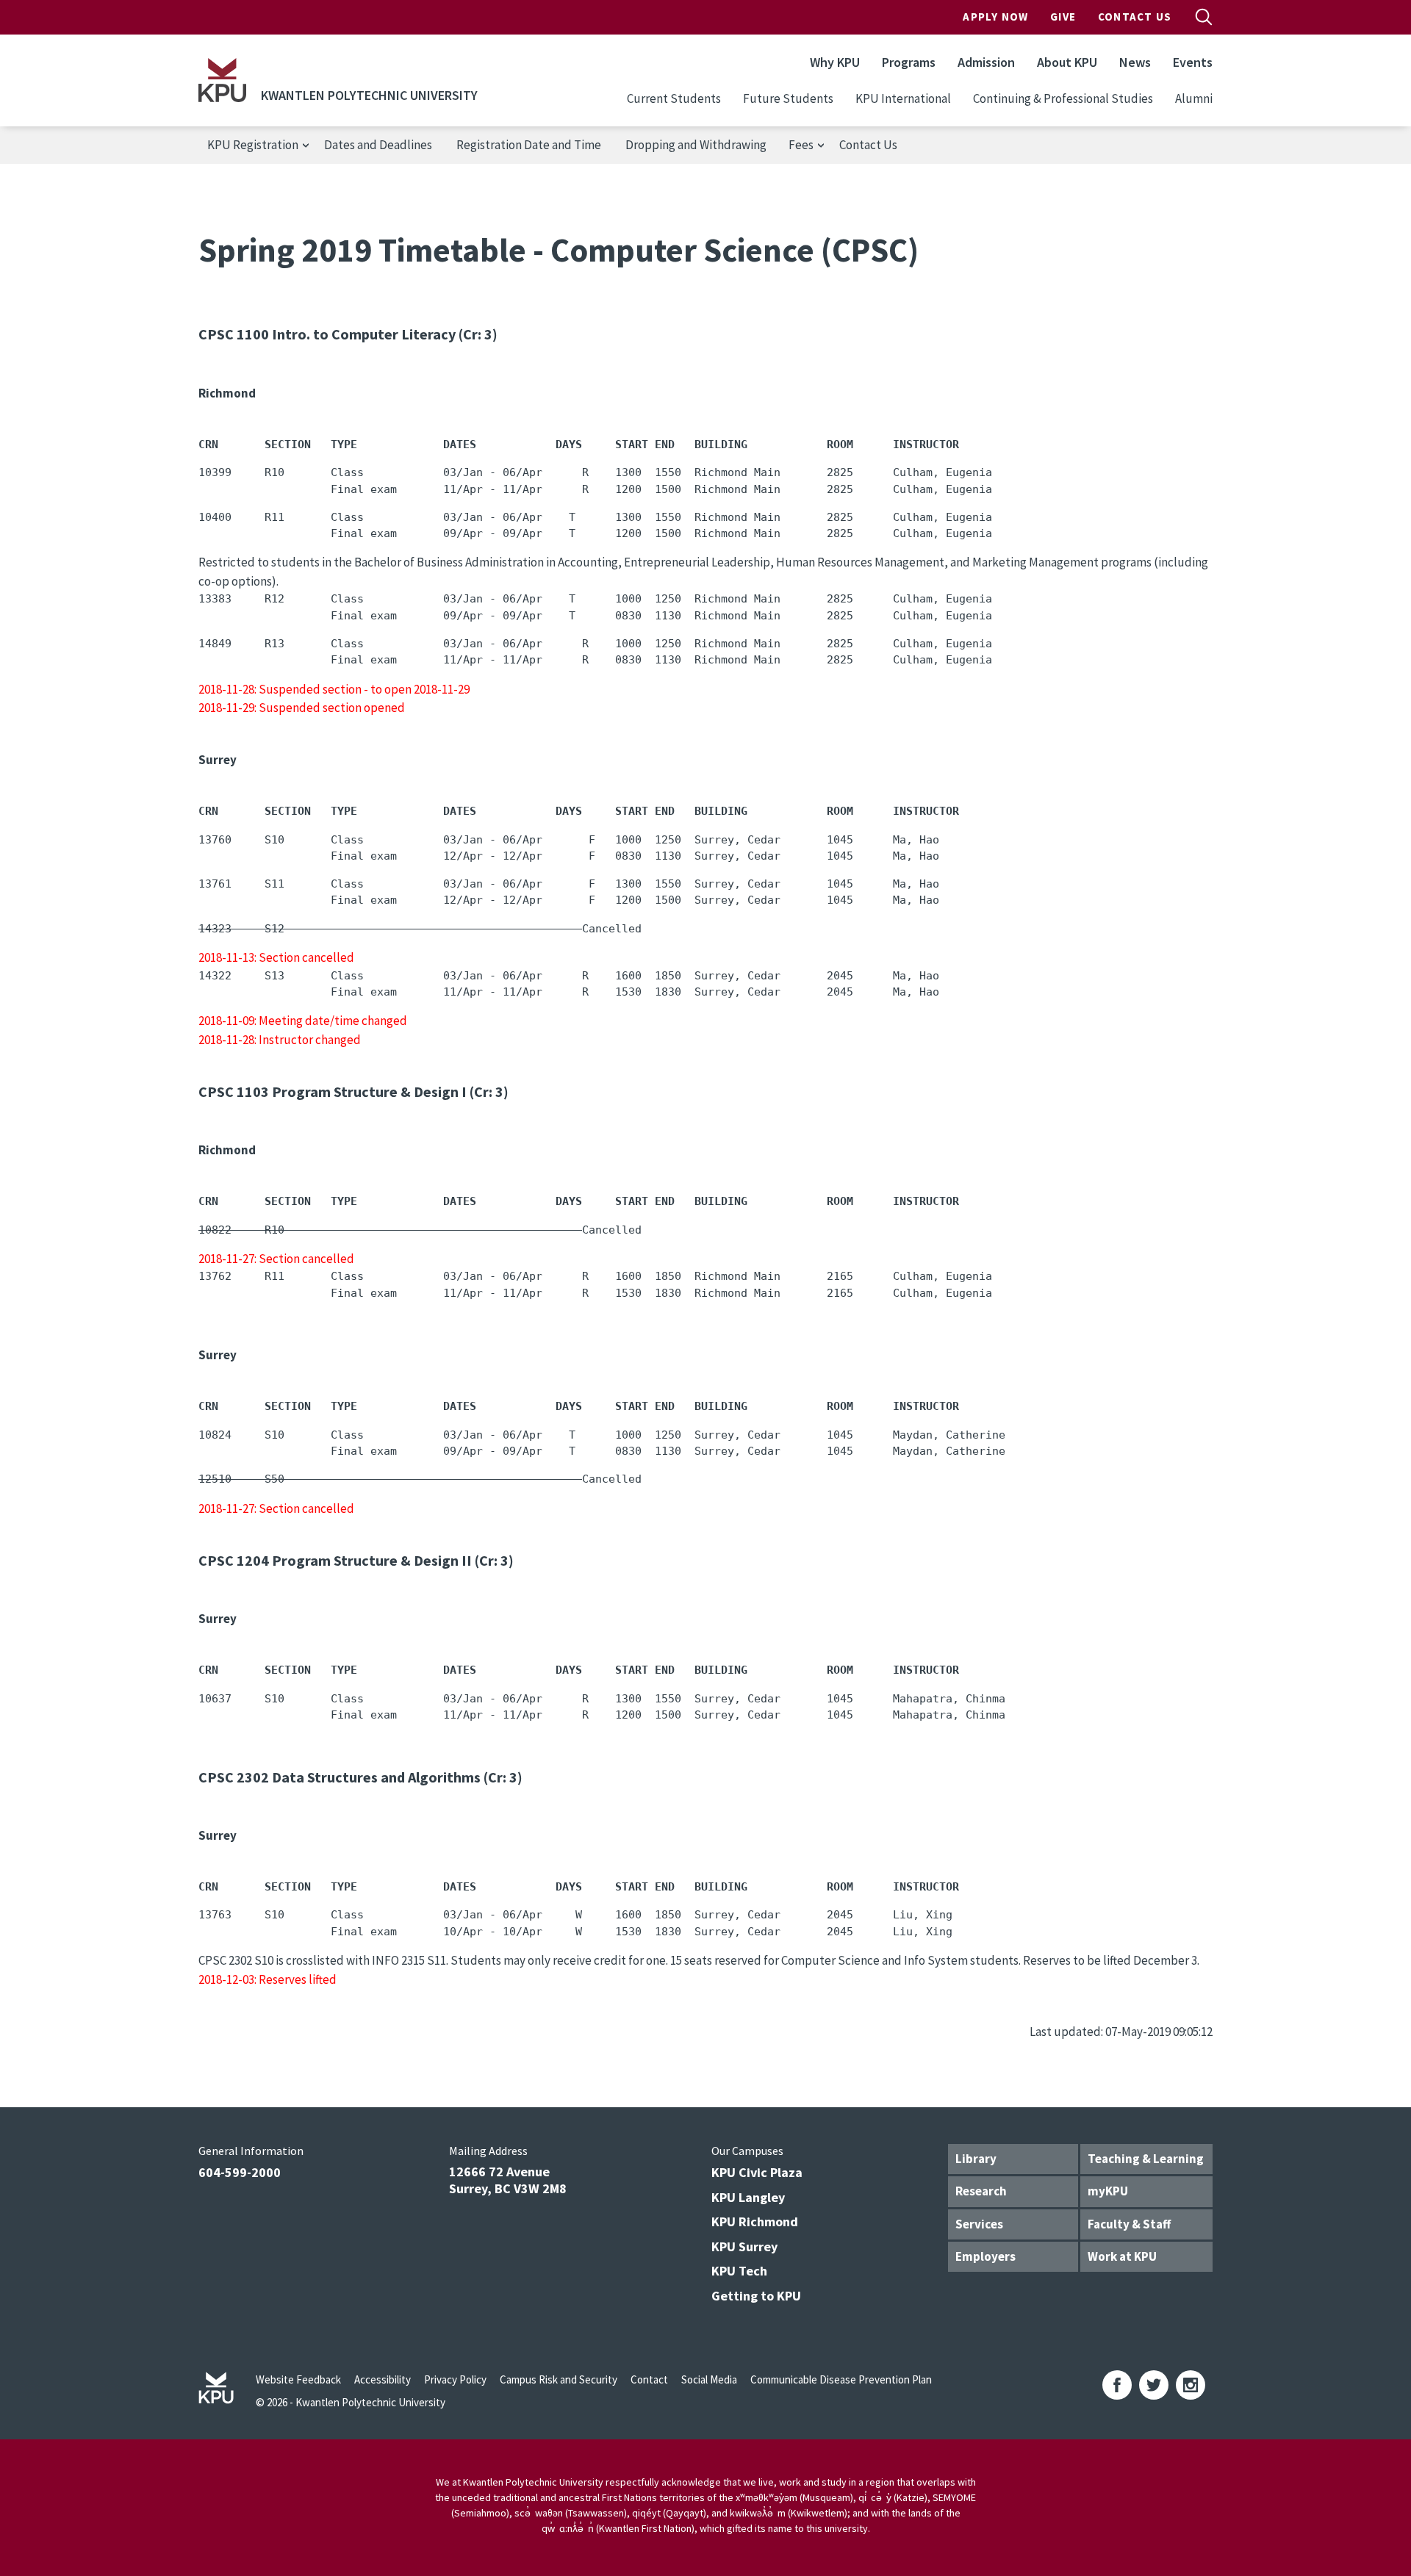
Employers (985, 2256)
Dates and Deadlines (378, 145)
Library (976, 2159)
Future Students (788, 98)
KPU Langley (748, 2197)
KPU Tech (739, 2271)
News (1135, 62)
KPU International (903, 98)
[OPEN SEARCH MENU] (1204, 17)
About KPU (1067, 62)
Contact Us (1135, 17)
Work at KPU (1122, 2256)
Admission (986, 62)
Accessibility (383, 2379)
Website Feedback (298, 2379)
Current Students (674, 98)
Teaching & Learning (1146, 2159)
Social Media (709, 2379)
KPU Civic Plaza (757, 2172)
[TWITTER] (1154, 2385)
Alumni (1194, 98)
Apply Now (995, 17)
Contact (649, 2379)
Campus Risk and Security (559, 2379)
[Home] (222, 80)
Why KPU (835, 62)
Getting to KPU (756, 2296)
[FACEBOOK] (1117, 2385)
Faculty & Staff (1129, 2224)
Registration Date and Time (529, 145)
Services (979, 2224)
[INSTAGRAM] (1191, 2385)
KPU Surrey (744, 2246)
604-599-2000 (240, 2172)
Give (1063, 17)
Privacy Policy (455, 2379)
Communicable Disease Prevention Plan (841, 2379)
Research (981, 2191)
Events (1193, 62)
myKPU (1108, 2191)
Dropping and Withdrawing (696, 145)
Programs (909, 62)
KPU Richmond (755, 2221)
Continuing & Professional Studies (1063, 98)
